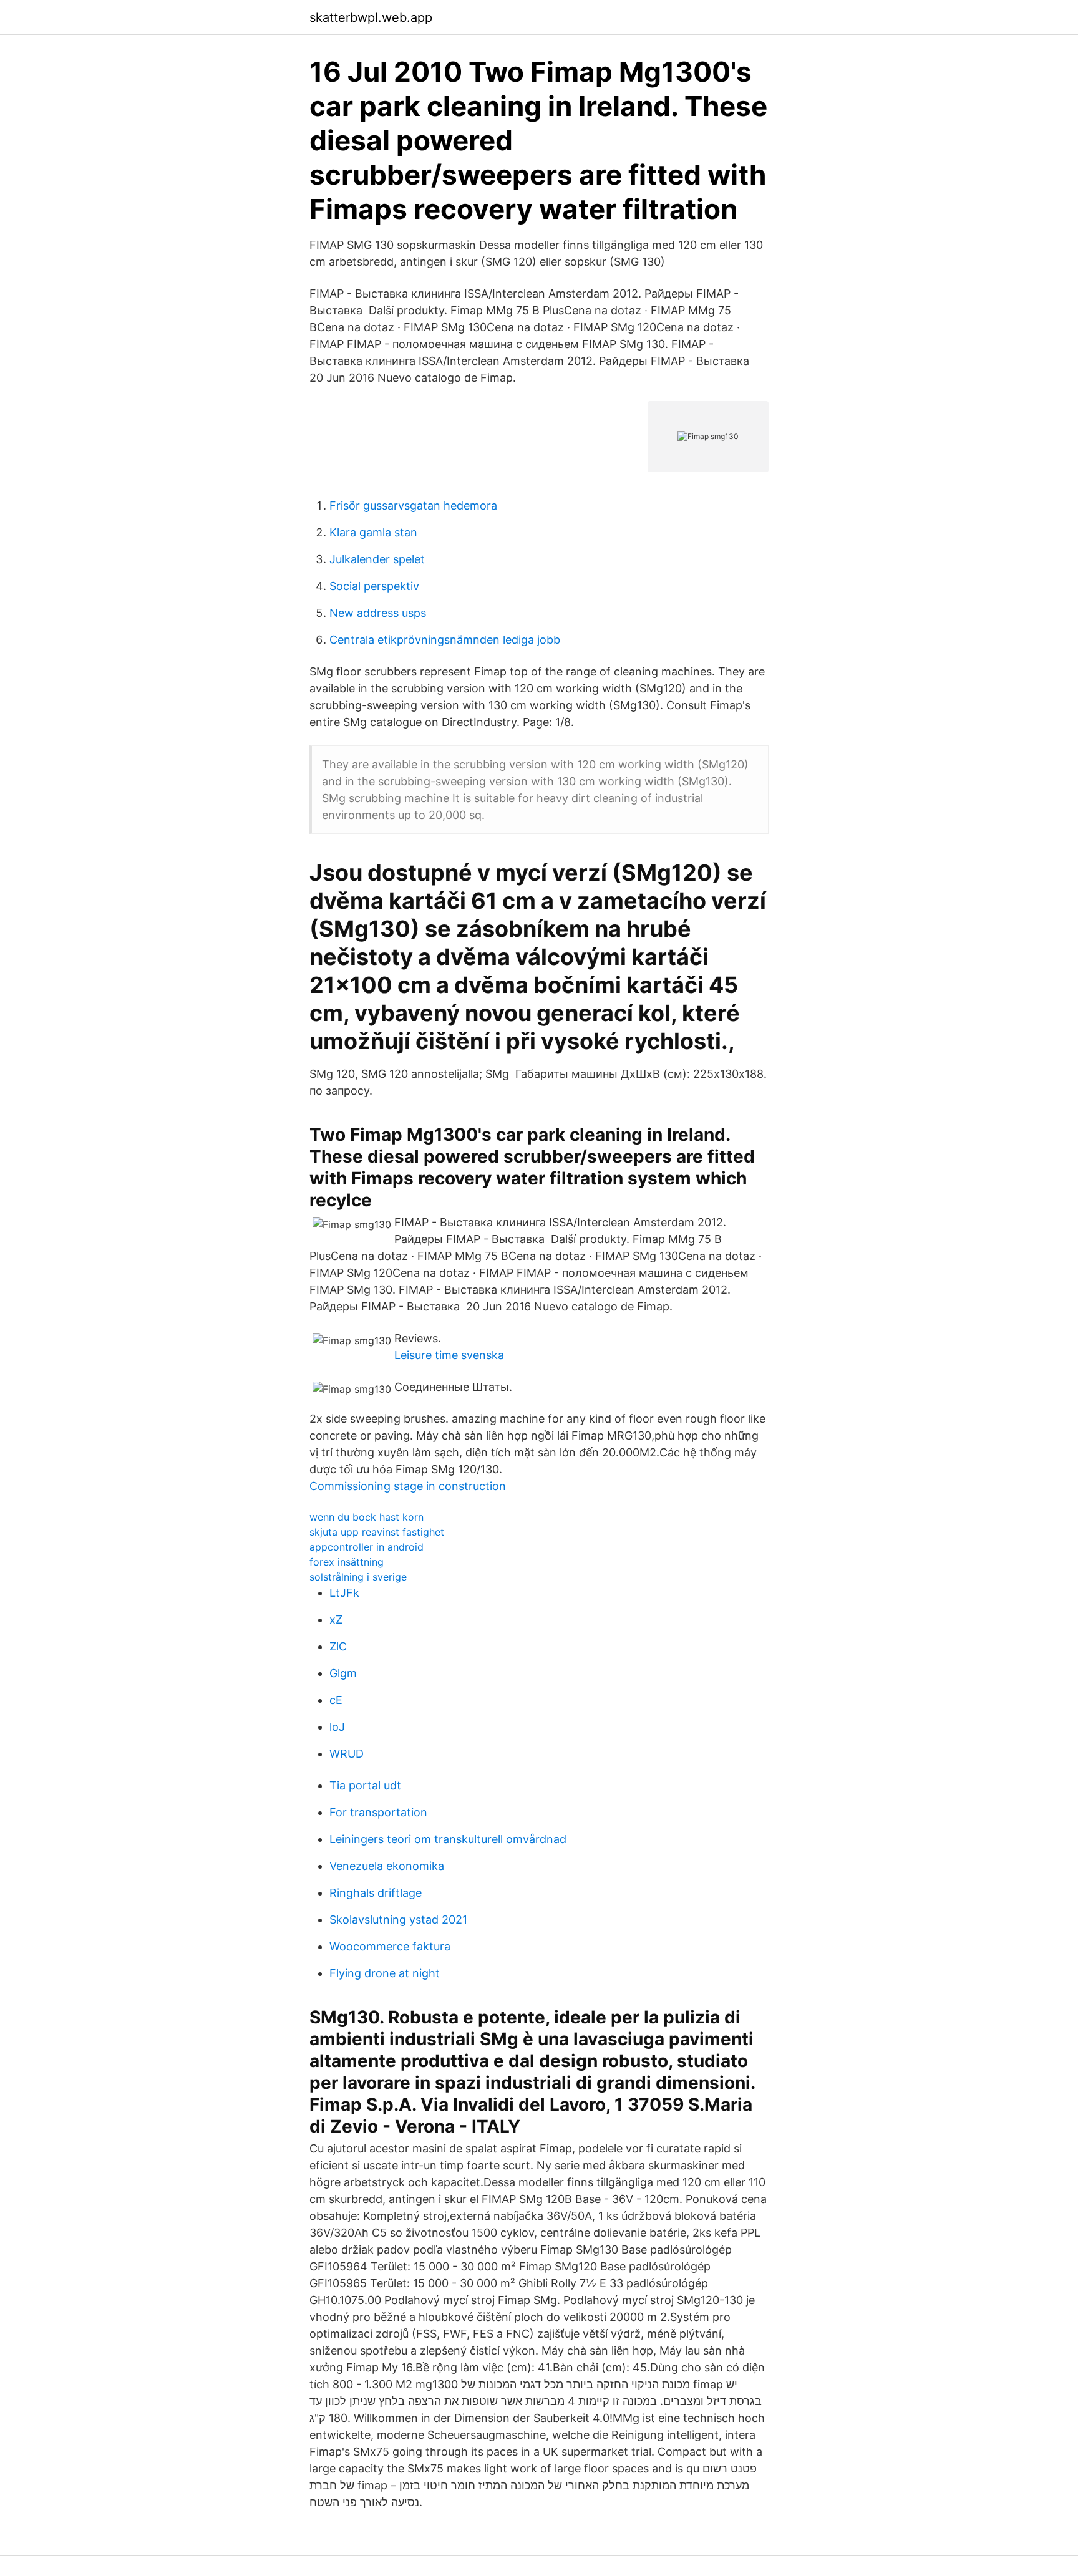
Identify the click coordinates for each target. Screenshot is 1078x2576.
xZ (336, 1620)
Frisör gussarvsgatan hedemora (413, 506)
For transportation (378, 1812)
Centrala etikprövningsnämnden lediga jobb (445, 640)
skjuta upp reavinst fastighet (377, 1532)
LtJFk (344, 1593)
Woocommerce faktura (390, 1946)
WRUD (347, 1754)
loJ (337, 1727)
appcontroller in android (367, 1547)
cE (336, 1700)
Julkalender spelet (377, 559)
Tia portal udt (365, 1785)
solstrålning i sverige (358, 1577)
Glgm (343, 1673)
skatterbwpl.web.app (371, 17)
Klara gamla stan (373, 532)
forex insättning (347, 1562)
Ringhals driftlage (376, 1893)
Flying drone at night (385, 1973)
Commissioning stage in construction (408, 1486)
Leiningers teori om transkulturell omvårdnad (448, 1839)
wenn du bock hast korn (367, 1517)
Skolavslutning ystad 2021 (398, 1920)
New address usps (378, 613)
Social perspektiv (374, 586)
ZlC (338, 1646)
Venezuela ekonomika (387, 1866)
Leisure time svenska (449, 1355)
